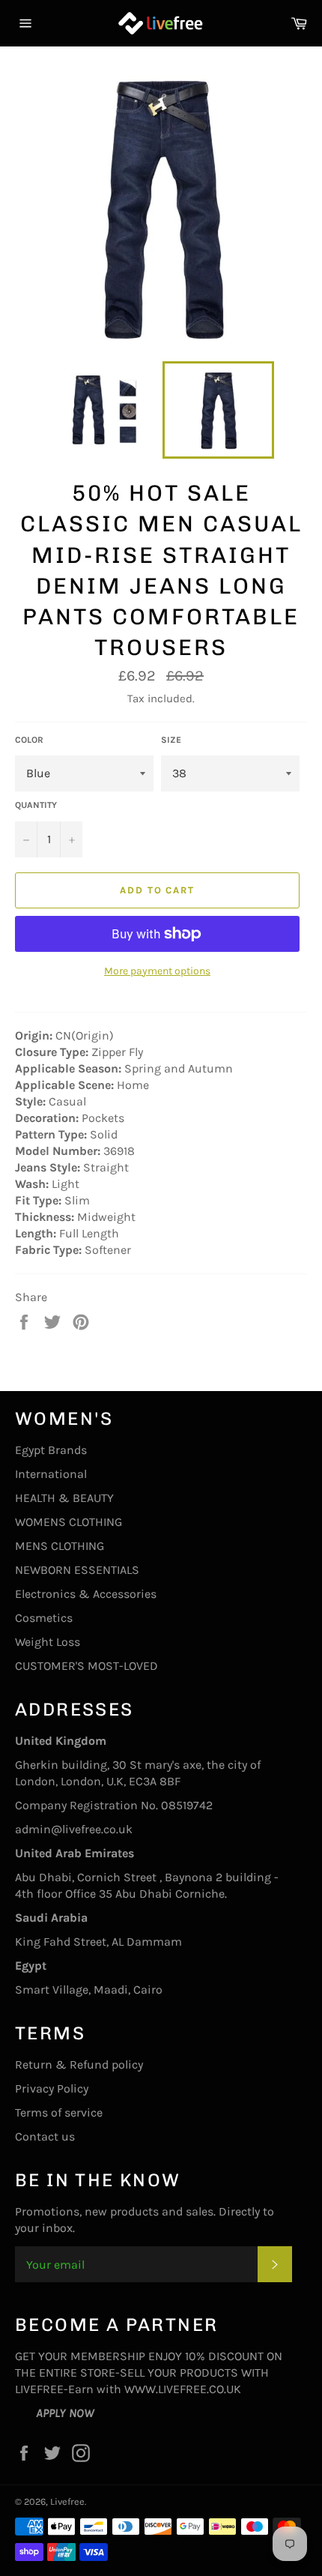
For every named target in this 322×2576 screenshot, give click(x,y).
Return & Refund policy (79, 2064)
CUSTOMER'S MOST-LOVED (86, 1666)
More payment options (157, 971)
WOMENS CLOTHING (69, 1522)
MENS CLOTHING (60, 1546)
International (51, 1474)
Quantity (36, 805)
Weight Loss (48, 1642)
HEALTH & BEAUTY (64, 1498)
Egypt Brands (51, 1450)
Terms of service (59, 2112)
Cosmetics (44, 1618)
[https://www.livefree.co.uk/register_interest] (25, 2413)
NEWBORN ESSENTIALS (77, 1570)
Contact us (45, 2136)
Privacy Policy (52, 2088)
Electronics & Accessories (86, 1594)
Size (171, 740)
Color (29, 740)
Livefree (67, 2501)
